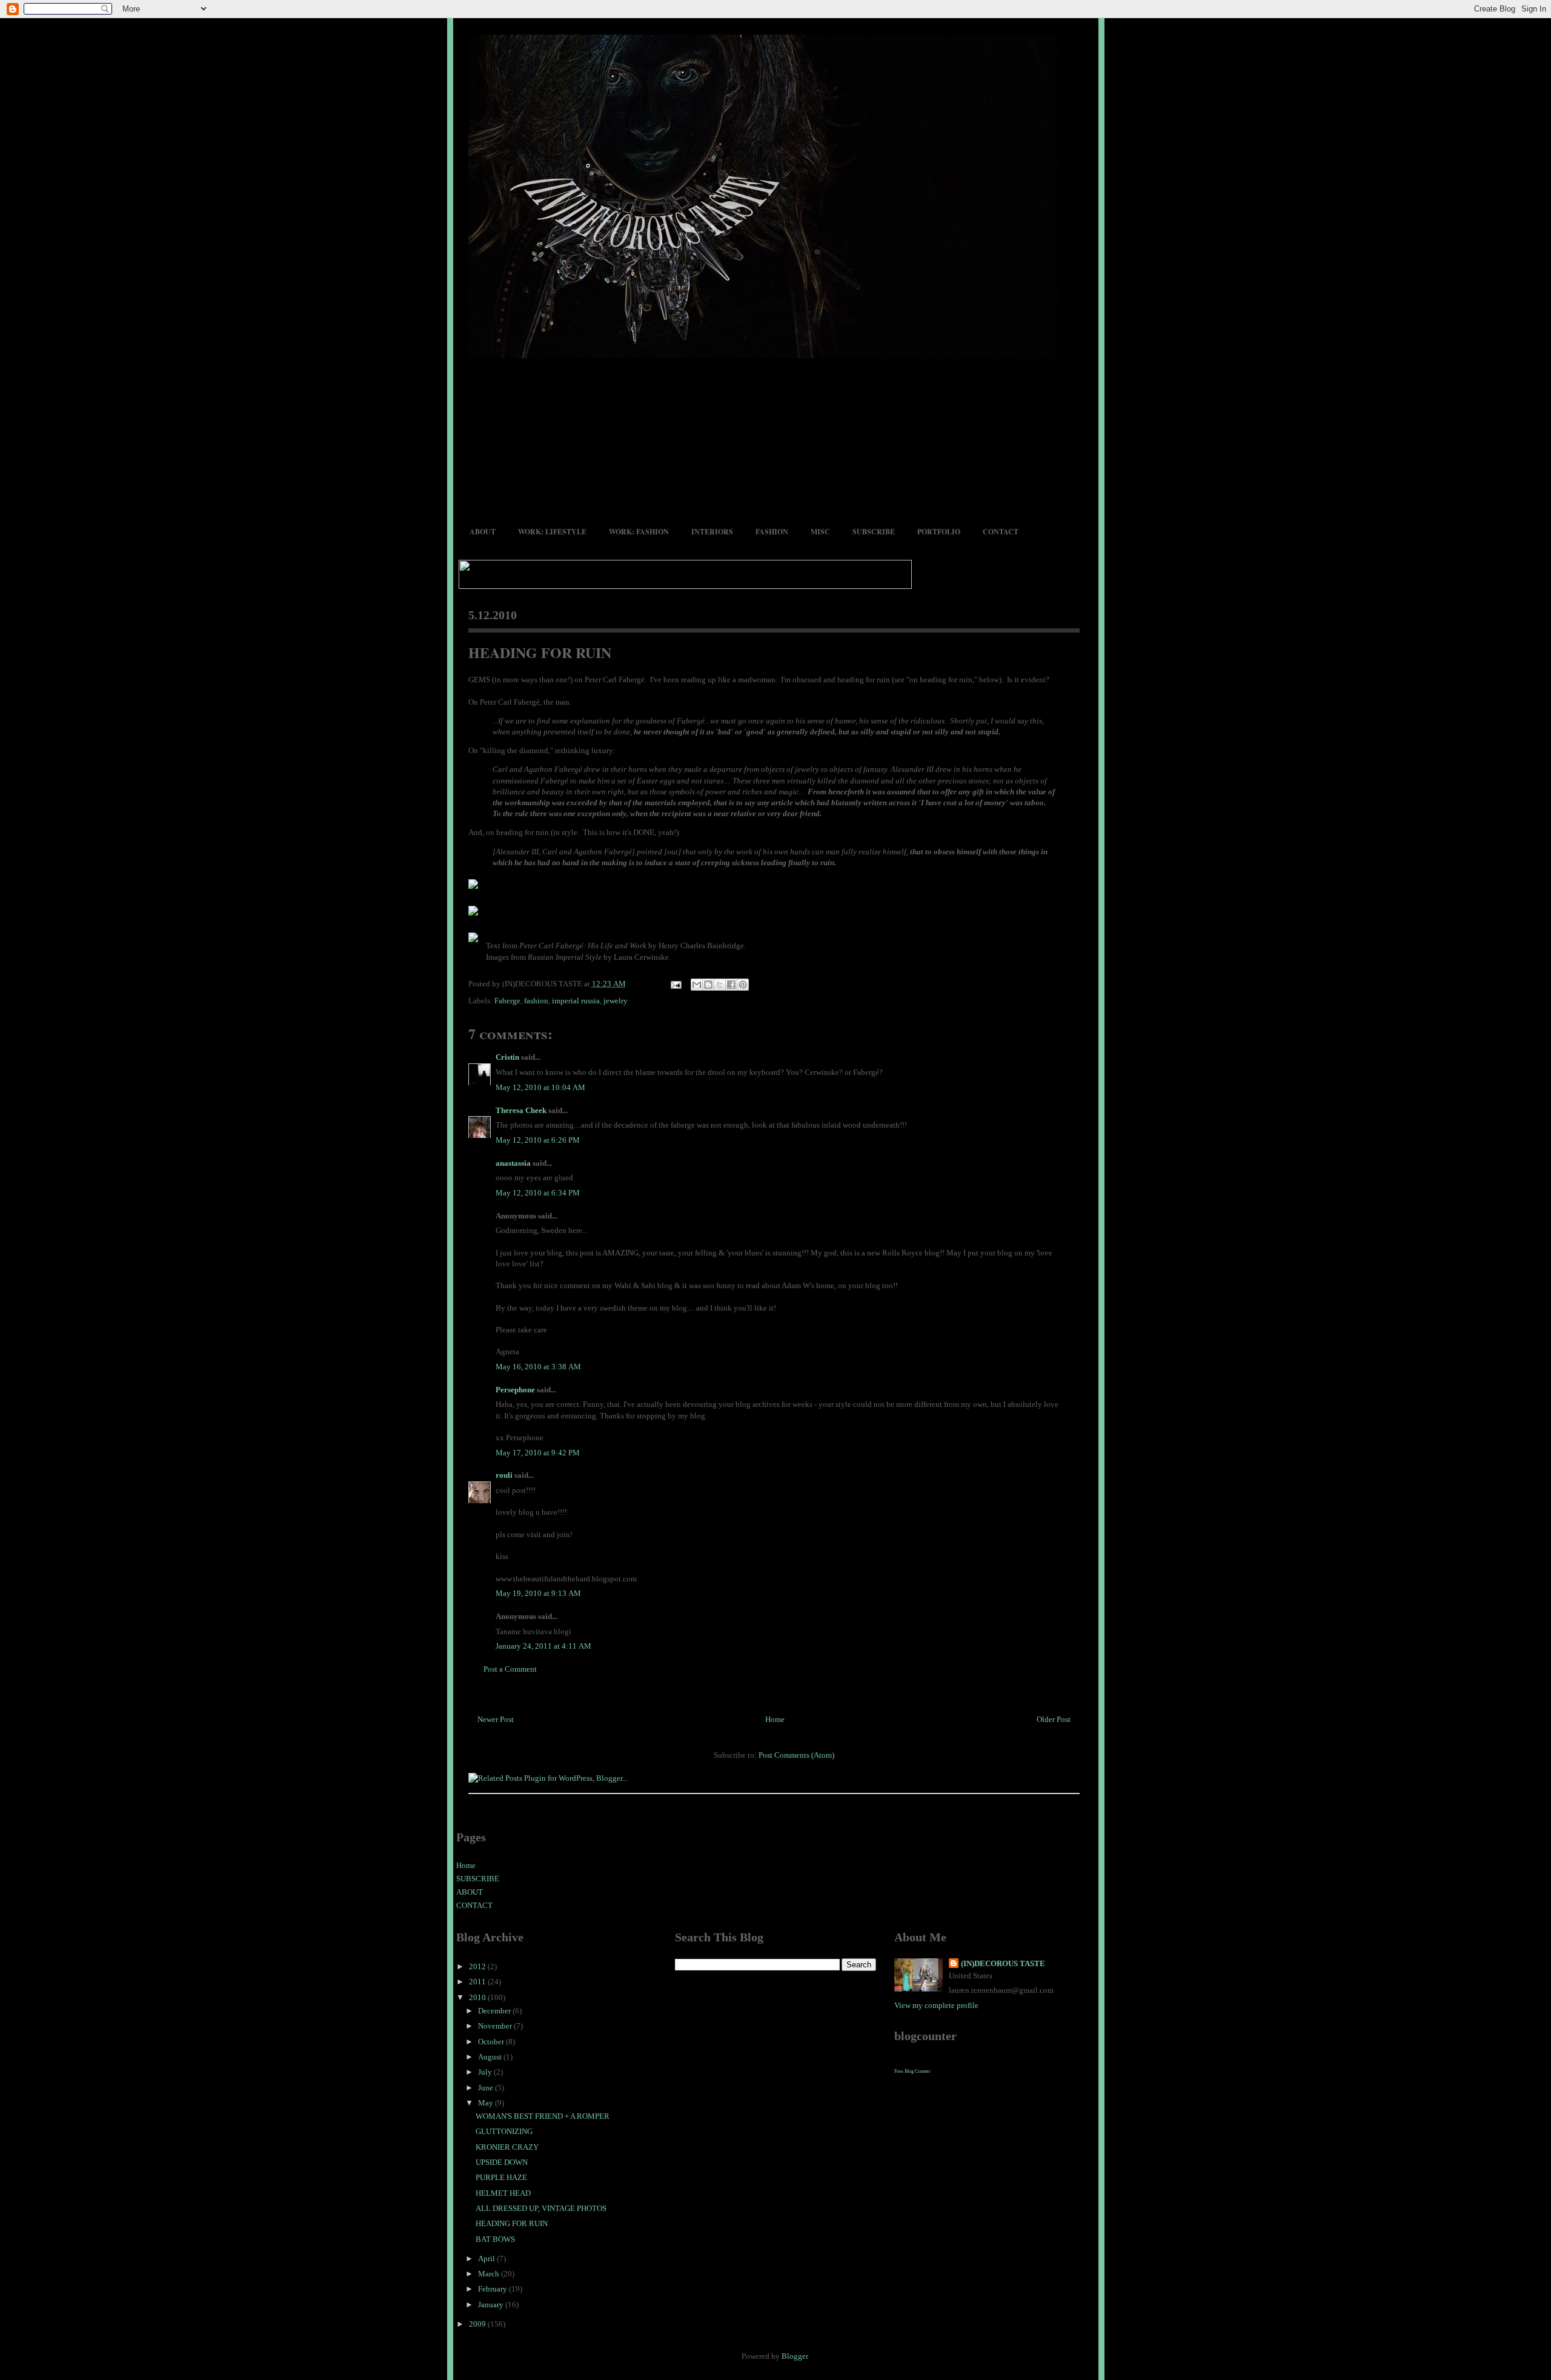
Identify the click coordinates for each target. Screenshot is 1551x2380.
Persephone (515, 1390)
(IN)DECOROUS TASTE (1003, 1963)
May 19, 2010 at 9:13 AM (538, 1593)
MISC (820, 532)
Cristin (507, 1057)
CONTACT (1001, 532)
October (492, 2042)
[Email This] (697, 985)
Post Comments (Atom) (796, 1755)
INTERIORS (712, 532)
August (491, 2057)
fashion (536, 1001)
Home (775, 1719)
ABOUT (483, 532)
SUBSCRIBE (874, 532)
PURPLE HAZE (501, 2177)
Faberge (507, 1001)
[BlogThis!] (708, 985)
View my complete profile (936, 2005)
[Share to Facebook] (731, 985)
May (487, 2103)
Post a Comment (510, 1669)
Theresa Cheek (521, 1110)
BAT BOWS (495, 2239)
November (496, 2026)
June (487, 2088)
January (492, 2305)
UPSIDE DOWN (502, 2162)
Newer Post (496, 1719)
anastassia (513, 1163)
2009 (478, 2324)
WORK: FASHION (639, 532)
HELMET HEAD (503, 2193)
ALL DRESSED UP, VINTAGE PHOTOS (541, 2208)
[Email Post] (676, 984)
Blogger (795, 2356)
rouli (504, 1475)
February (493, 2289)
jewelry (616, 1001)
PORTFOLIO (939, 532)
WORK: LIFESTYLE (552, 532)
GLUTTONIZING (504, 2131)
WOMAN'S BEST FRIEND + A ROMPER (543, 2116)
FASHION (772, 532)
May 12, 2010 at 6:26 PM (538, 1140)
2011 (478, 1982)
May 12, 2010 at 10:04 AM (540, 1087)
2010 (478, 1997)
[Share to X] (720, 985)
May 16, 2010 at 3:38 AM (538, 1367)
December (495, 2011)
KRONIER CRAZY (507, 2147)
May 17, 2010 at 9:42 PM (538, 1453)
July (486, 2072)
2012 (478, 1966)
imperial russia (576, 1001)
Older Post (1054, 1719)
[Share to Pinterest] (743, 985)
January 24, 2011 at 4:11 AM (543, 1646)
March (490, 2274)
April (487, 2259)
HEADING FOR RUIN (540, 652)
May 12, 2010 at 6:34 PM (538, 1193)
